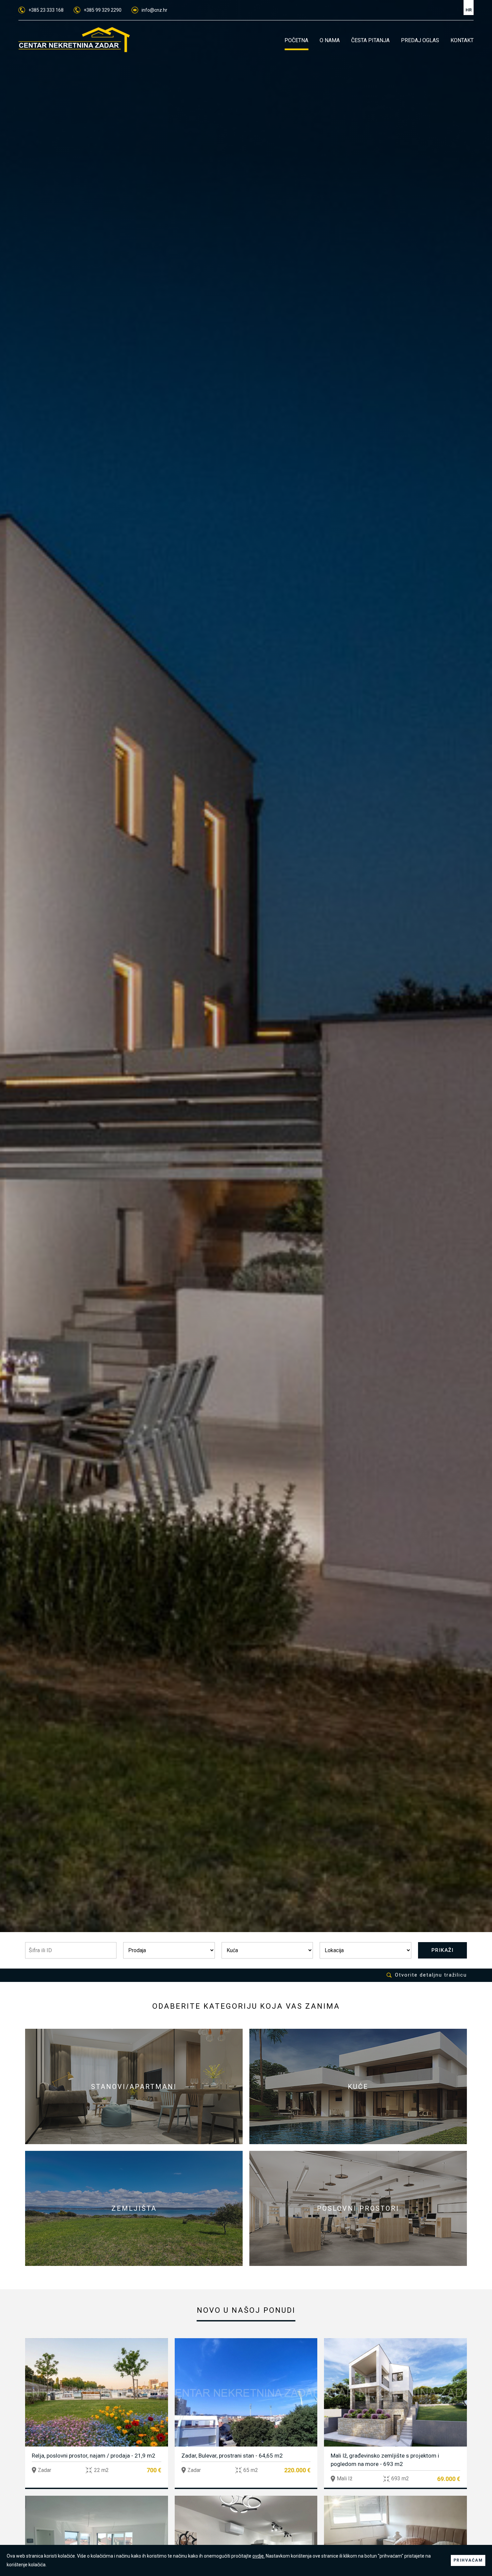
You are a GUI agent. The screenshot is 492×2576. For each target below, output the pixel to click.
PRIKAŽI (443, 1950)
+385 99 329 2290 (103, 10)
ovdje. (259, 2556)
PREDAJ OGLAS (420, 40)
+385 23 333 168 (46, 10)
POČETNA (296, 40)
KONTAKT (462, 40)
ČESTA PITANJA (370, 40)
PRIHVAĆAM (468, 2560)
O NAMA (330, 40)
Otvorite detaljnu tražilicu (431, 1975)
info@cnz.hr (154, 10)
